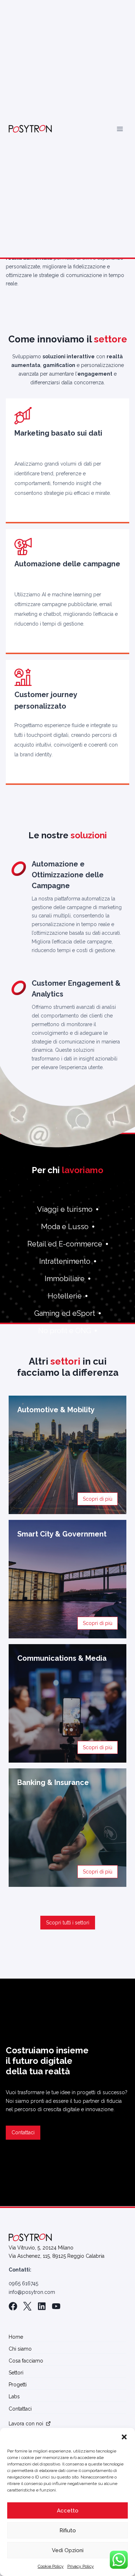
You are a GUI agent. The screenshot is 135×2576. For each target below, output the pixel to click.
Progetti (18, 2385)
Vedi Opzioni (68, 2550)
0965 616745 (23, 2283)
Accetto (68, 2511)
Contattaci (20, 2409)
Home (16, 2337)
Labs (14, 2396)
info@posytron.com (32, 2292)
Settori (16, 2373)
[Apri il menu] (120, 129)
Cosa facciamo (26, 2361)
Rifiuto (68, 2530)
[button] (124, 2437)
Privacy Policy (81, 2566)
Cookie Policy (51, 2566)
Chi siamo (20, 2349)
